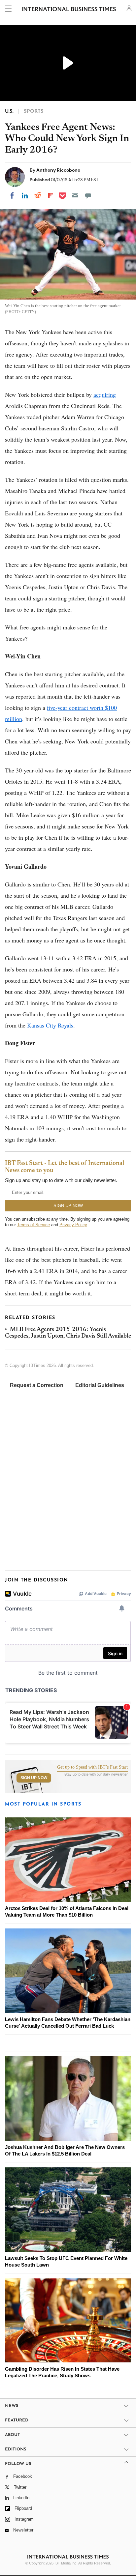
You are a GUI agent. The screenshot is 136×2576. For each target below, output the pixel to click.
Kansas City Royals (50, 1025)
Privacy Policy (73, 1225)
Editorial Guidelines (100, 1385)
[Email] (75, 195)
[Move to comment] (88, 195)
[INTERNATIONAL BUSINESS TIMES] (69, 10)
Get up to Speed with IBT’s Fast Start (92, 1767)
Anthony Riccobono (58, 170)
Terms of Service (34, 1225)
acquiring (105, 394)
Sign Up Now (34, 1778)
